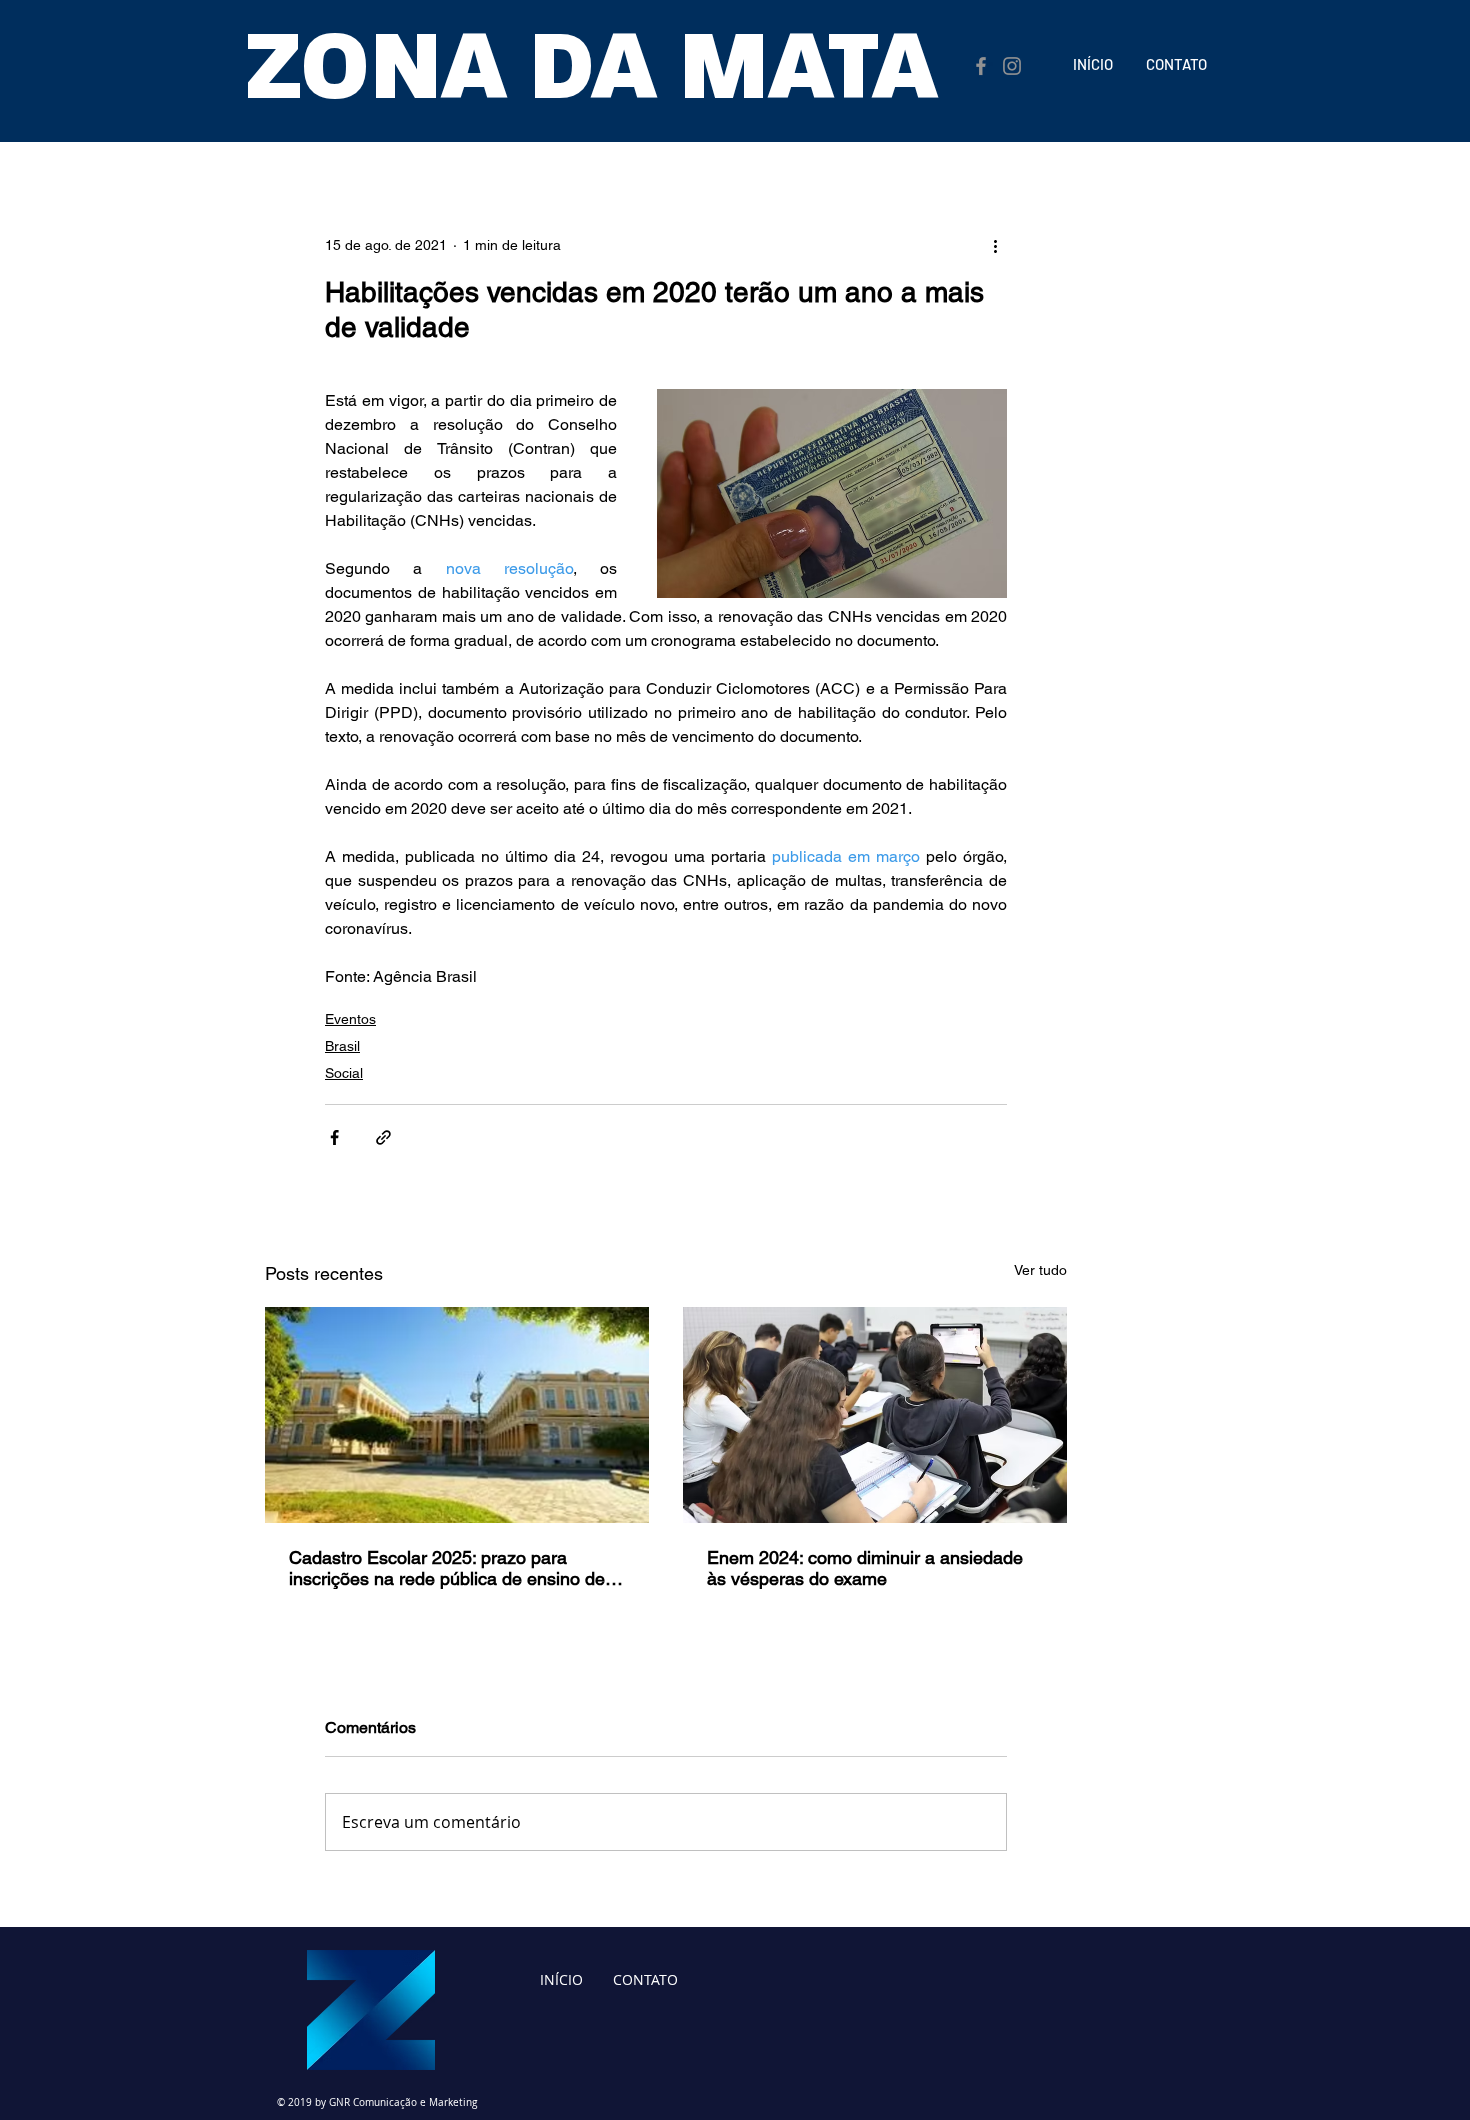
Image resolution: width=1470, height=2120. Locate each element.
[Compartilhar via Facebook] (334, 1137)
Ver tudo (1040, 1270)
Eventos (350, 1019)
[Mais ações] (995, 245)
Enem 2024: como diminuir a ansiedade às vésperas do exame (865, 1568)
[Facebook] (981, 66)
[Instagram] (1012, 66)
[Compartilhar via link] (383, 1137)
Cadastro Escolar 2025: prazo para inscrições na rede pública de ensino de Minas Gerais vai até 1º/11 (447, 1568)
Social (344, 1073)
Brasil (342, 1046)
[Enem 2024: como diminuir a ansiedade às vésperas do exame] (875, 1415)
